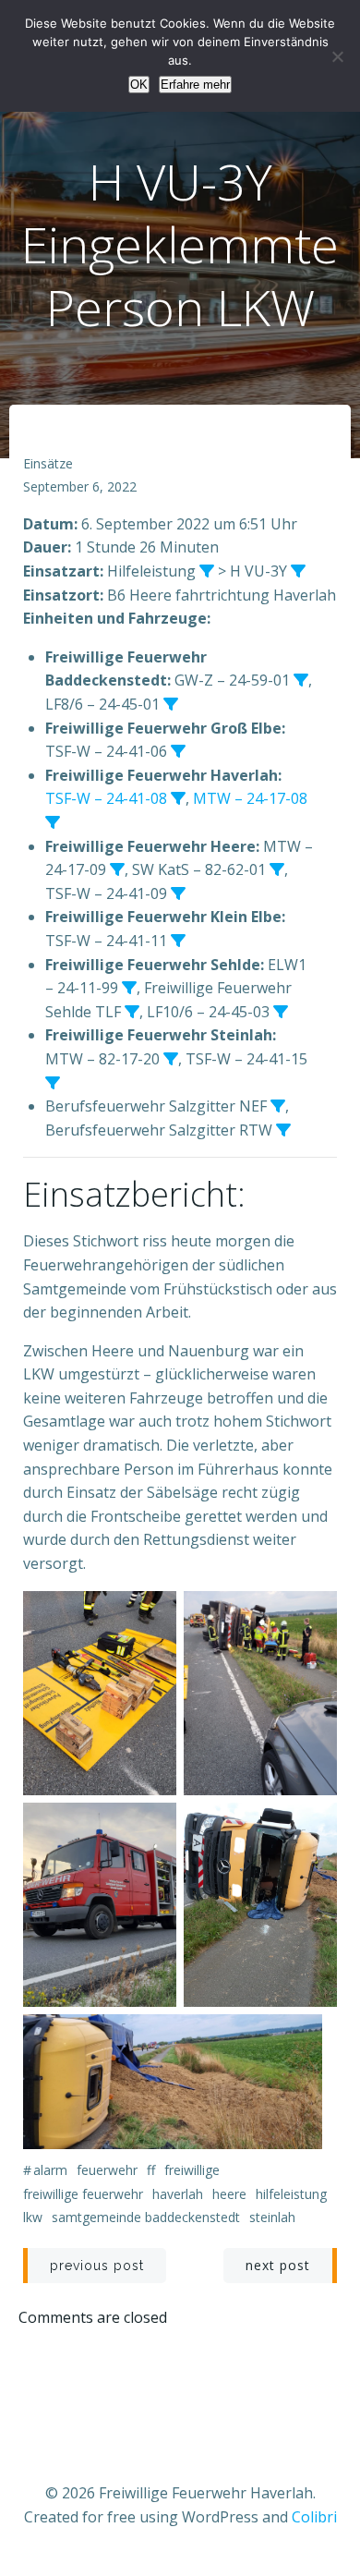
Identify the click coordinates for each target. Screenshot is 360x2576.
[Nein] (337, 56)
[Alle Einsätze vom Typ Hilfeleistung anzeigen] (207, 571)
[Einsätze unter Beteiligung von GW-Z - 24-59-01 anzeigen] (301, 680)
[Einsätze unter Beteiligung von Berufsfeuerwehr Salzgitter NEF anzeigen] (278, 1106)
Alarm (50, 2170)
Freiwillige (192, 2170)
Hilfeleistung (291, 2194)
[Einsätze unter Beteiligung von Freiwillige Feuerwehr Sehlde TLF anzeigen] (132, 1012)
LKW (33, 2217)
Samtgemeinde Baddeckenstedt (146, 2217)
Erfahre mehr (195, 85)
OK (139, 85)
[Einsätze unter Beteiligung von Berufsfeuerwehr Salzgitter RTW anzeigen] (283, 1130)
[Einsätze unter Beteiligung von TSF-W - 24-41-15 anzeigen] (53, 1083)
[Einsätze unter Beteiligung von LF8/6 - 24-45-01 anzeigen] (171, 704)
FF (151, 2170)
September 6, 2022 (80, 486)
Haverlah (178, 2194)
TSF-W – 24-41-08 (106, 798)
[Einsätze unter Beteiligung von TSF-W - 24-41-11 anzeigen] (178, 941)
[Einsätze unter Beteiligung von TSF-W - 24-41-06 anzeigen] (178, 751)
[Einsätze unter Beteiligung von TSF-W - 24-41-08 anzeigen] (178, 798)
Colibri (314, 2517)
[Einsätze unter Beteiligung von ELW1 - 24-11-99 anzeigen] (129, 988)
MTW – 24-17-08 (250, 798)
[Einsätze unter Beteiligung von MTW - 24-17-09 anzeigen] (117, 869)
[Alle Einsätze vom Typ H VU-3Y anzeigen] (298, 571)
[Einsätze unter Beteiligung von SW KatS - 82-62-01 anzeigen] (277, 869)
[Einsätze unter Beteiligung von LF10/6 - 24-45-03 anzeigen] (281, 1012)
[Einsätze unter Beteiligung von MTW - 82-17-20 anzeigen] (171, 1059)
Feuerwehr (107, 2170)
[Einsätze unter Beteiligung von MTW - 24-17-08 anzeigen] (53, 822)
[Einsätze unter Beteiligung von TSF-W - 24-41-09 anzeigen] (178, 893)
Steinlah (272, 2217)
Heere (229, 2194)
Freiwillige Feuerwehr (83, 2194)
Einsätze (48, 463)
